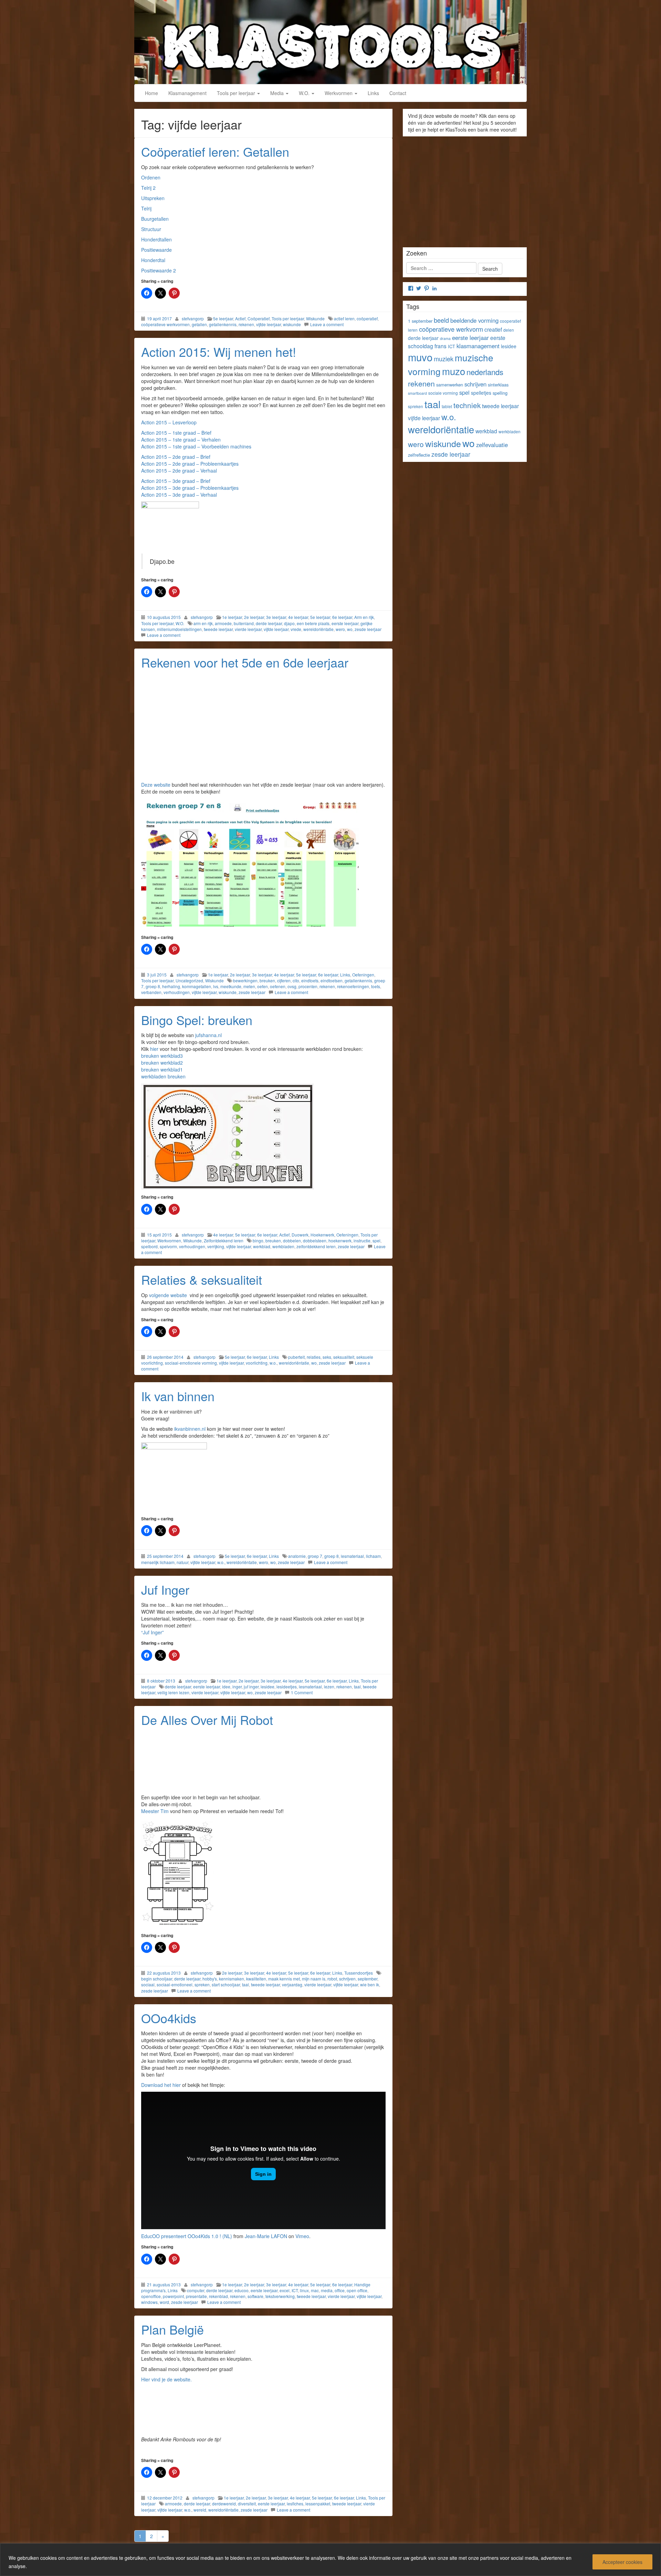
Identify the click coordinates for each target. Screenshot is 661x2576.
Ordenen (151, 177)
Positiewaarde (156, 250)
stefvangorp (193, 318)
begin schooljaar (157, 1979)
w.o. (273, 1363)
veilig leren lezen (173, 1692)
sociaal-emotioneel (175, 1984)
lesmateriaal (352, 1556)
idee (226, 1687)
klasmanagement (478, 346)
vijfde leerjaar (269, 324)
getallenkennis (223, 324)
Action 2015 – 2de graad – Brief (176, 457)
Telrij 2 (148, 188)
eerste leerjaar (345, 623)
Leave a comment (327, 324)
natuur (182, 1562)
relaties (314, 1357)
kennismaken (232, 1979)
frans (440, 346)
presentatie (196, 2296)
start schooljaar (226, 1984)
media (327, 2290)
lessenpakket (318, 2503)
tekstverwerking (280, 2296)
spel (376, 1240)
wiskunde (292, 324)
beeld (441, 320)
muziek (444, 359)
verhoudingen (177, 992)
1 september (420, 321)
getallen (199, 324)
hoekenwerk (340, 1240)
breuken (267, 980)
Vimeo (302, 2236)
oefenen (278, 986)
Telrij (146, 208)
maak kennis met (284, 1979)
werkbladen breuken (163, 1076)
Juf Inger (165, 1589)
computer (196, 2290)
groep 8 (153, 986)
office (340, 2290)
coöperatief (367, 318)
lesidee (267, 1687)
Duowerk (300, 1235)
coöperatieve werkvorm (451, 329)
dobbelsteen (315, 1240)
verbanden (151, 992)
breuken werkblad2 (162, 1063)
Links (373, 93)
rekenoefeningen (353, 986)
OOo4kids (169, 2018)
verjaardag (292, 1984)
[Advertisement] (263, 723)
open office (357, 2290)
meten (249, 986)
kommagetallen (197, 986)
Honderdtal (153, 260)
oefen (263, 986)
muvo (420, 357)
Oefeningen (363, 975)
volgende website (169, 1295)
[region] (330, 2560)
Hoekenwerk (322, 1235)
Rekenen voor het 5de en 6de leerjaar (245, 662)
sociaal (148, 1984)
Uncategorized (189, 980)
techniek (467, 405)
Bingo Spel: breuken (197, 1020)
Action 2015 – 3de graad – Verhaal (179, 495)
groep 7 (315, 1556)
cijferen (284, 980)
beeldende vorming (474, 320)
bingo (258, 1240)
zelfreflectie (419, 455)
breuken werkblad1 (162, 1069)
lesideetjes (287, 1687)
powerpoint (173, 2296)
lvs (216, 986)
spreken (202, 1984)
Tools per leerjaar (237, 93)
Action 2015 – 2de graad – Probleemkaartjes (190, 464)
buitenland (244, 623)
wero (340, 629)
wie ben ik (370, 1984)
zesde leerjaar (368, 629)
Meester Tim (155, 1811)
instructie (362, 1240)
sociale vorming (443, 393)
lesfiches (295, 2503)
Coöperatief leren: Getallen (215, 151)
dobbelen (292, 1240)
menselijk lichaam (158, 1562)
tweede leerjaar (218, 629)
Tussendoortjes (359, 1973)
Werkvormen (339, 93)
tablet (447, 406)
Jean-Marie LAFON (266, 2236)
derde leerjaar (269, 623)
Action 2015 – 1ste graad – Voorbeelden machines (196, 446)
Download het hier (161, 2085)
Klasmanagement (187, 93)
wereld (200, 2510)
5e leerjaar (223, 318)
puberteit (296, 1357)
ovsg (292, 986)
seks (327, 1357)
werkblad (262, 1246)
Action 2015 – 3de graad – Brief (176, 481)
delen (509, 330)
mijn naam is (314, 1979)
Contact (398, 93)
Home (151, 93)
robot (332, 1979)
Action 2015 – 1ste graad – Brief (176, 433)
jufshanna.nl (208, 1035)
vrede (296, 629)
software (255, 2296)
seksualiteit (344, 1357)
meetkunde (231, 986)
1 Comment (302, 1692)
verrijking (216, 1246)
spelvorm (168, 1246)
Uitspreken (153, 198)
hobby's (210, 1979)
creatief (493, 329)
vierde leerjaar (248, 629)
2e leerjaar (254, 617)
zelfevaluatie (492, 445)
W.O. (305, 93)
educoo (242, 2290)
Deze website (156, 785)
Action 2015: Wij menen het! (219, 351)
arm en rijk (203, 623)
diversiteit (247, 2503)
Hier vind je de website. (166, 2379)
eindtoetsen (332, 980)
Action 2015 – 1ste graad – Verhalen (181, 439)
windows (149, 2302)
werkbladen (283, 1246)
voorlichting (257, 1363)
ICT (295, 2290)
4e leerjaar (298, 617)
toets (376, 986)
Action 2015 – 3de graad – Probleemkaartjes (190, 488)
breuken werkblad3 (162, 1056)
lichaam (373, 1556)
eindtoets (310, 980)
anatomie (297, 1556)
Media (278, 93)
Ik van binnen (178, 1396)
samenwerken (450, 385)
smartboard (417, 393)
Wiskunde (315, 318)
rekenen (246, 324)
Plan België (172, 2329)
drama (445, 338)
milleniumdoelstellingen (179, 629)
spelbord (149, 1246)
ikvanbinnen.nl (191, 1429)
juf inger (251, 1687)
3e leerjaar (276, 617)
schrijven (347, 1979)
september (368, 1979)
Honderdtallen (156, 239)
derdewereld (224, 2503)
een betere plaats (313, 623)
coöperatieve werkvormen (165, 324)
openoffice (151, 2296)
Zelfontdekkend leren (224, 1240)
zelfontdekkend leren (316, 1246)
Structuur (151, 229)
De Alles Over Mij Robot (207, 1720)
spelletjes (481, 393)
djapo (289, 623)
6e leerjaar (342, 617)
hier (154, 1049)
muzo (454, 371)
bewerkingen (245, 980)
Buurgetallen (155, 219)
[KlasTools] (330, 41)
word (164, 2302)
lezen (329, 1687)
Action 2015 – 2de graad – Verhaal (179, 470)
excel (285, 2290)
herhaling (171, 986)
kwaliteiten (256, 1979)
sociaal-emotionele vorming (191, 1363)
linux (304, 2290)
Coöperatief (259, 318)
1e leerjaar (232, 617)
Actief (240, 318)
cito (296, 980)
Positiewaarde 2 (159, 270)
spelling (500, 393)
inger (237, 1687)
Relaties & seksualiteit (202, 1279)
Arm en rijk (364, 617)
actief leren (344, 318)
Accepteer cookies (622, 2562)
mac (315, 2290)
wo (350, 629)
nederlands (485, 372)
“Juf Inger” (153, 1632)
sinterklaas (498, 385)
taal (357, 1687)
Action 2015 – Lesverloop (169, 422)
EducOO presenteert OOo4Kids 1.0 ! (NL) (187, 2236)
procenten (308, 986)
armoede (223, 623)
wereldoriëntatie (318, 629)
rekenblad (218, 2296)
